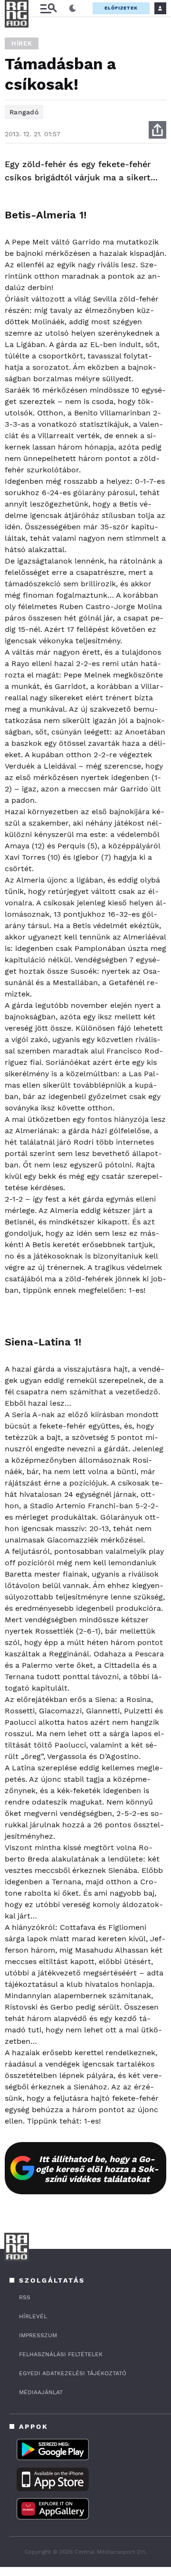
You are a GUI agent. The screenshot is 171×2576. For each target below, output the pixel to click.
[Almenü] (48, 8)
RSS (25, 2297)
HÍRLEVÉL (33, 2316)
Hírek (22, 43)
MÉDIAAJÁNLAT (41, 2392)
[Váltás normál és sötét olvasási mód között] (73, 9)
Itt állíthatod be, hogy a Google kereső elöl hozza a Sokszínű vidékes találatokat (97, 2169)
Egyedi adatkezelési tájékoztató (73, 2373)
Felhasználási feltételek (61, 2354)
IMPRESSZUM (38, 2335)
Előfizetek (121, 8)
